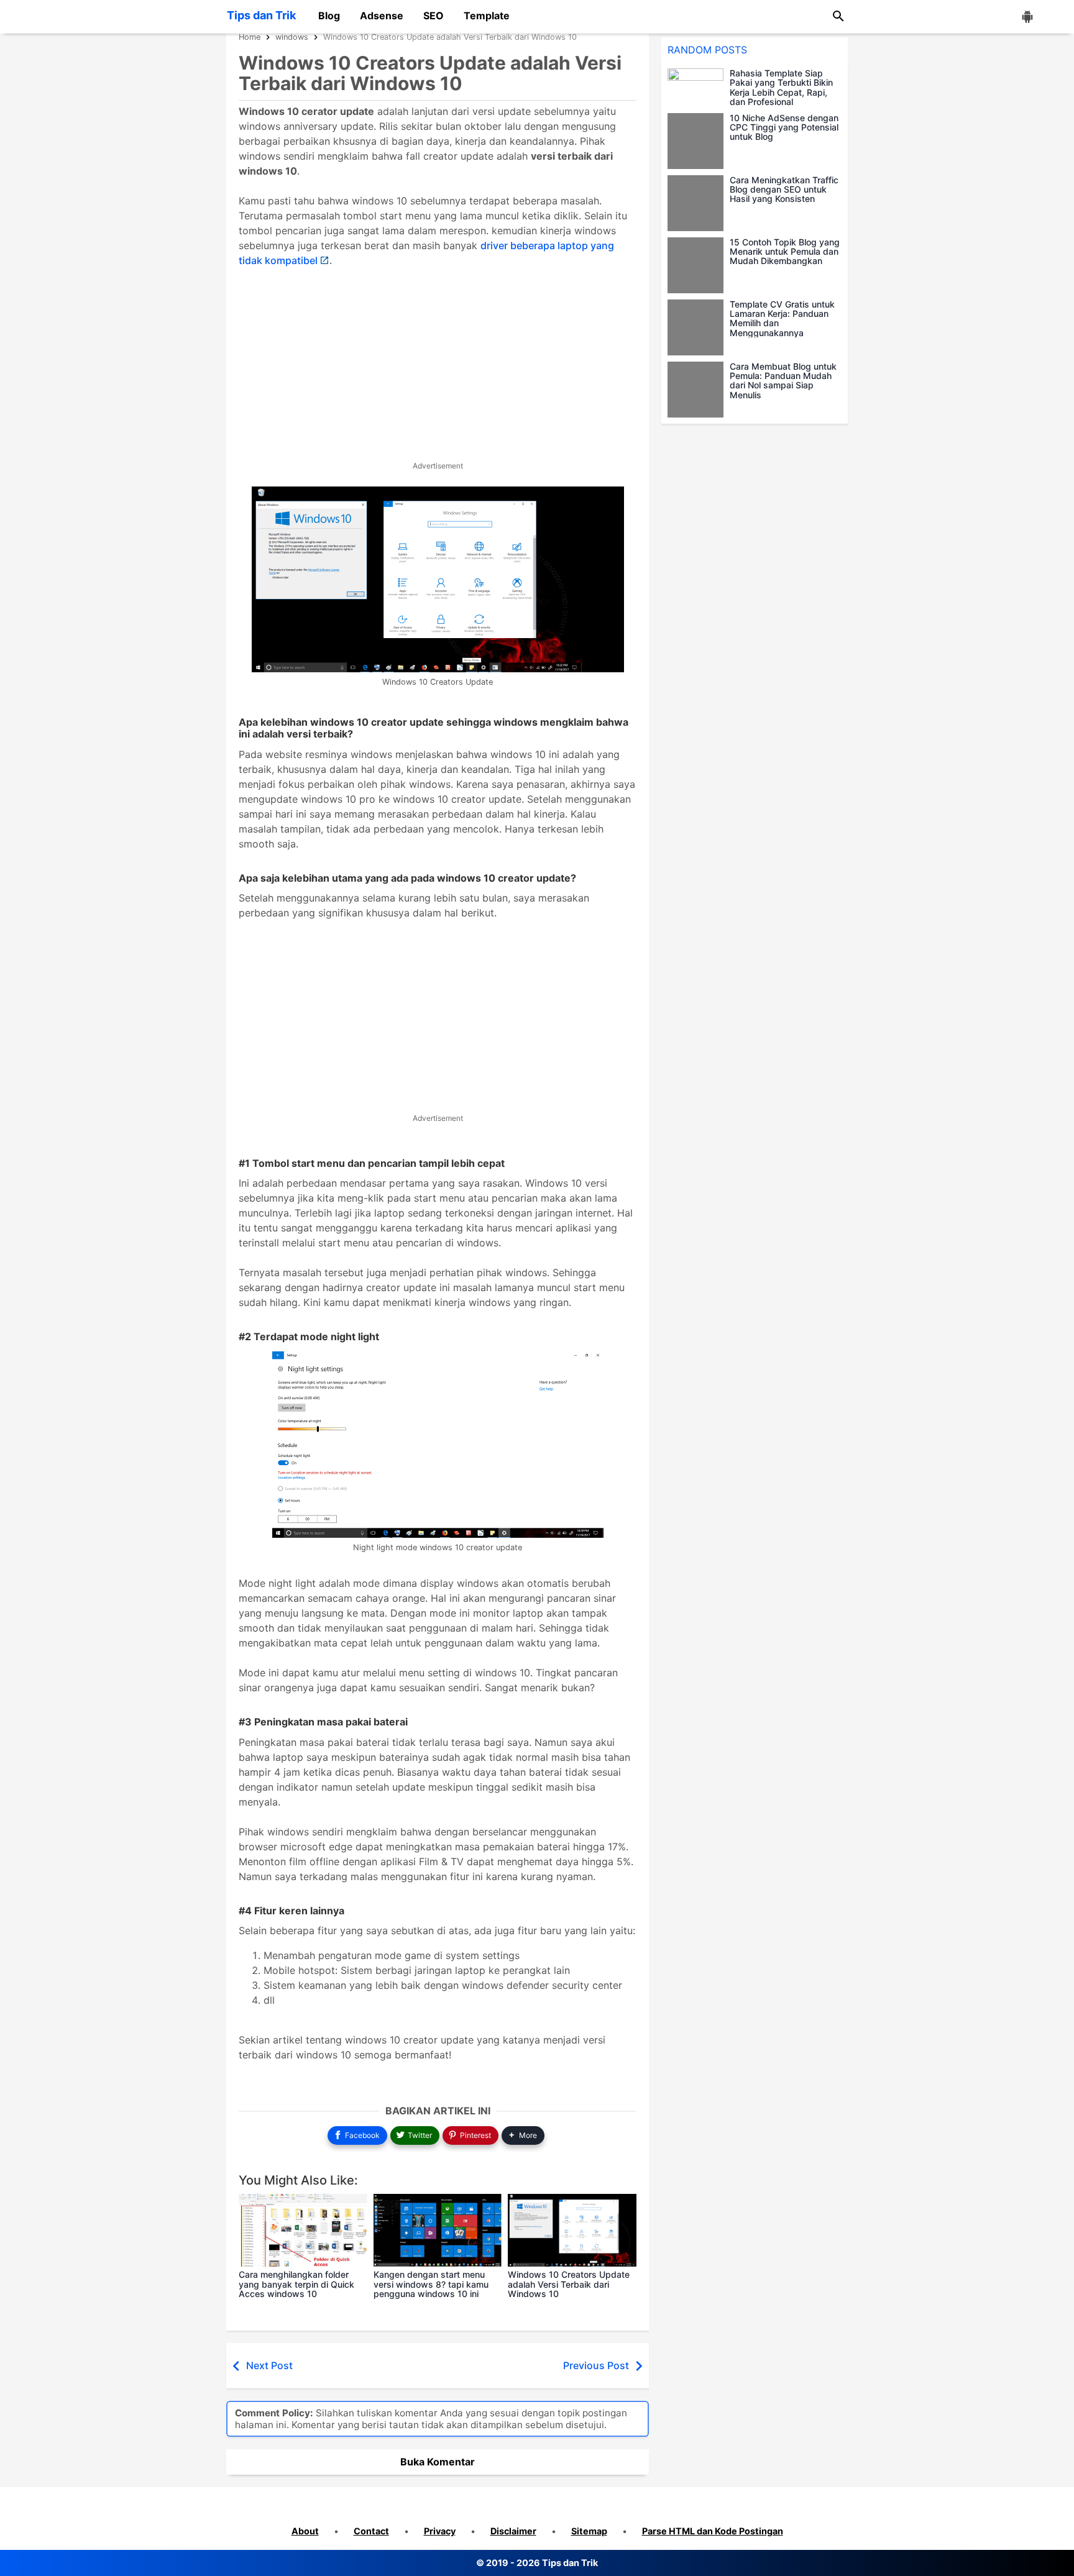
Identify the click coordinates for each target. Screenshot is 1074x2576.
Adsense (382, 16)
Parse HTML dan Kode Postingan (713, 2531)
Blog (329, 16)
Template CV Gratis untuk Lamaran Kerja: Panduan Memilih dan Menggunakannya (782, 319)
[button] (523, 2136)
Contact (371, 2531)
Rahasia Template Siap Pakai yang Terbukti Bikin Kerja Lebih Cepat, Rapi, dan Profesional (781, 88)
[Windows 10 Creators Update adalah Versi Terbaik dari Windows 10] (572, 2230)
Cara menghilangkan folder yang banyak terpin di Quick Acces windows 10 (296, 2284)
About (305, 2531)
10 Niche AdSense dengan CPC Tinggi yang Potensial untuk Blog (784, 127)
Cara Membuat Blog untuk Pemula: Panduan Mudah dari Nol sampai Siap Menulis (783, 381)
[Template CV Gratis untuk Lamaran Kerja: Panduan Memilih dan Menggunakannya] (699, 327)
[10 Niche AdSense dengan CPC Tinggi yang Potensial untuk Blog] (699, 141)
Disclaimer (513, 2531)
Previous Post (596, 2365)
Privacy (440, 2531)
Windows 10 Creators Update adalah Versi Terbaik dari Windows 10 (569, 2284)
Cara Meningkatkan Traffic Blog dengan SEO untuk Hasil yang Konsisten (784, 190)
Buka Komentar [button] (438, 2462)
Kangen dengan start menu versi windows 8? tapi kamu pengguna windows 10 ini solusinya (431, 2289)
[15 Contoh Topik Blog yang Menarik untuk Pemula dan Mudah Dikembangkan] (699, 265)
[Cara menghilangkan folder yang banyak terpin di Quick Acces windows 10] (303, 2230)
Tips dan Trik (261, 15)
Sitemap (589, 2531)
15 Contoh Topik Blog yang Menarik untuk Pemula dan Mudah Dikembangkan (785, 252)
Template (487, 16)
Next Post (269, 2365)
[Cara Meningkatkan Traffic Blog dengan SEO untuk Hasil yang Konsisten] (699, 203)
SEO (434, 16)
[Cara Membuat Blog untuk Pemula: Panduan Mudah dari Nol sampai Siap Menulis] (699, 390)
